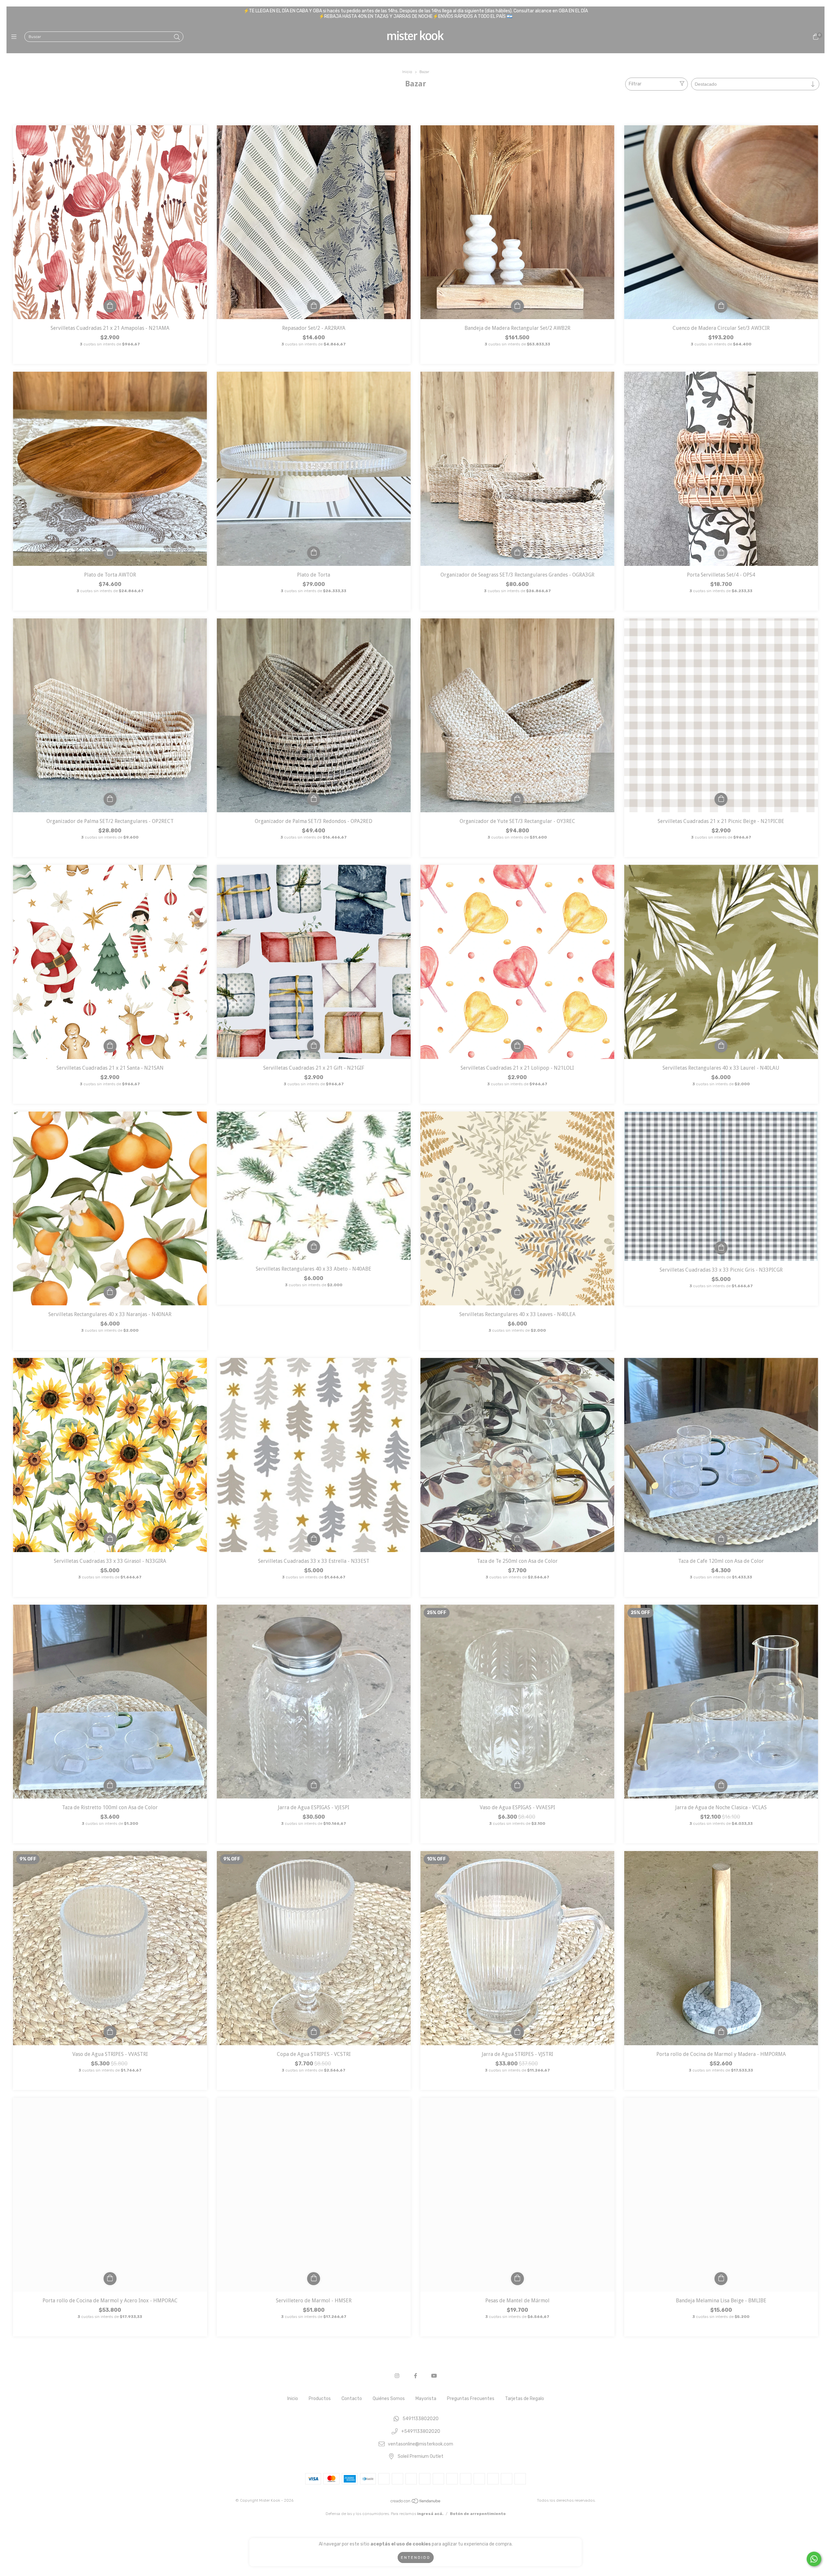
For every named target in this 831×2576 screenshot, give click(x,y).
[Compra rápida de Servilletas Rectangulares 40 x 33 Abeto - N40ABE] (314, 1247)
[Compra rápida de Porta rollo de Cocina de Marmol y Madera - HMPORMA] (721, 2032)
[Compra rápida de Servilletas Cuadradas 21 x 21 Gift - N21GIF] (314, 1046)
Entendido (416, 2557)
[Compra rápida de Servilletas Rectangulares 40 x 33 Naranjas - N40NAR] (110, 1292)
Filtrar (635, 84)
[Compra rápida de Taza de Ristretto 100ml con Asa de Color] (110, 1786)
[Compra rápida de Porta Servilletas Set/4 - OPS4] (721, 553)
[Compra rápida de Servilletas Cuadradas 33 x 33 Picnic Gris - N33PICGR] (721, 1248)
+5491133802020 (421, 2432)
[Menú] (15, 37)
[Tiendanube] (416, 2503)
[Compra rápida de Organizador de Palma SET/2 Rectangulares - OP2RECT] (110, 799)
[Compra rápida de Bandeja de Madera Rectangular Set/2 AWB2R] (517, 306)
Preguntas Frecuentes (471, 2399)
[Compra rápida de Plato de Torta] (314, 553)
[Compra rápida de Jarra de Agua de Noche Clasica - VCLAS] (721, 1786)
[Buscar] (177, 37)
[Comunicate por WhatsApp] (814, 2559)
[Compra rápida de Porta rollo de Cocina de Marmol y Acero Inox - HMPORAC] (110, 2279)
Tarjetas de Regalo (525, 2399)
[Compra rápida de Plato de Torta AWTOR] (110, 553)
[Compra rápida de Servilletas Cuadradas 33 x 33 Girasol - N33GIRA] (110, 1539)
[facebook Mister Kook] (415, 2376)
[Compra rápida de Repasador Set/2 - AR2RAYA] (314, 306)
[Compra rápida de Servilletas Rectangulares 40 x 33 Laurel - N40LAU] (721, 1046)
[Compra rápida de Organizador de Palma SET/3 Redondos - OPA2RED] (314, 799)
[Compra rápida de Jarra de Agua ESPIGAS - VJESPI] (314, 1786)
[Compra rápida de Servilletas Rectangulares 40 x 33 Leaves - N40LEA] (517, 1292)
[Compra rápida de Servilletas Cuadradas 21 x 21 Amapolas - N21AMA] (110, 306)
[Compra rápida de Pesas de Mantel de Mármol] (517, 2279)
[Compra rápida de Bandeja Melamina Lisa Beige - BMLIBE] (721, 2279)
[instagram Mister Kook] (397, 2376)
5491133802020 (421, 2419)
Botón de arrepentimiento (478, 2514)
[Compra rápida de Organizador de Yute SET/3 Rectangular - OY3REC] (517, 799)
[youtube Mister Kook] (434, 2376)
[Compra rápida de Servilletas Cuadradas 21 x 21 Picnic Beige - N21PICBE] (721, 799)
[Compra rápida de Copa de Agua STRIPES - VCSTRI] (314, 2032)
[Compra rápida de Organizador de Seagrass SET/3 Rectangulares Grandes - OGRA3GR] (517, 553)
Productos (320, 2399)
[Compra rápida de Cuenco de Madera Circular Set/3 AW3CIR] (721, 306)
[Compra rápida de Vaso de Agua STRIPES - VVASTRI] (110, 2032)
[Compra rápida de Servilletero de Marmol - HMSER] (314, 2279)
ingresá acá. (430, 2514)
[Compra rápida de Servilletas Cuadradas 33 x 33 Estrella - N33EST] (314, 1539)
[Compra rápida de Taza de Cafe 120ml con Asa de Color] (721, 1539)
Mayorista (426, 2399)
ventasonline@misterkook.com (421, 2444)
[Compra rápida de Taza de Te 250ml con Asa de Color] (517, 1539)
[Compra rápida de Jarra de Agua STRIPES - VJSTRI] (517, 2032)
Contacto (352, 2399)
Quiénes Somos (389, 2399)
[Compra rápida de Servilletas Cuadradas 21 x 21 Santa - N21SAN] (110, 1046)
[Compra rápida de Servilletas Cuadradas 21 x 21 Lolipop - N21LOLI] (517, 1046)
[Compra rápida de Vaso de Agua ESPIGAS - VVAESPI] (517, 1786)
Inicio (407, 72)
